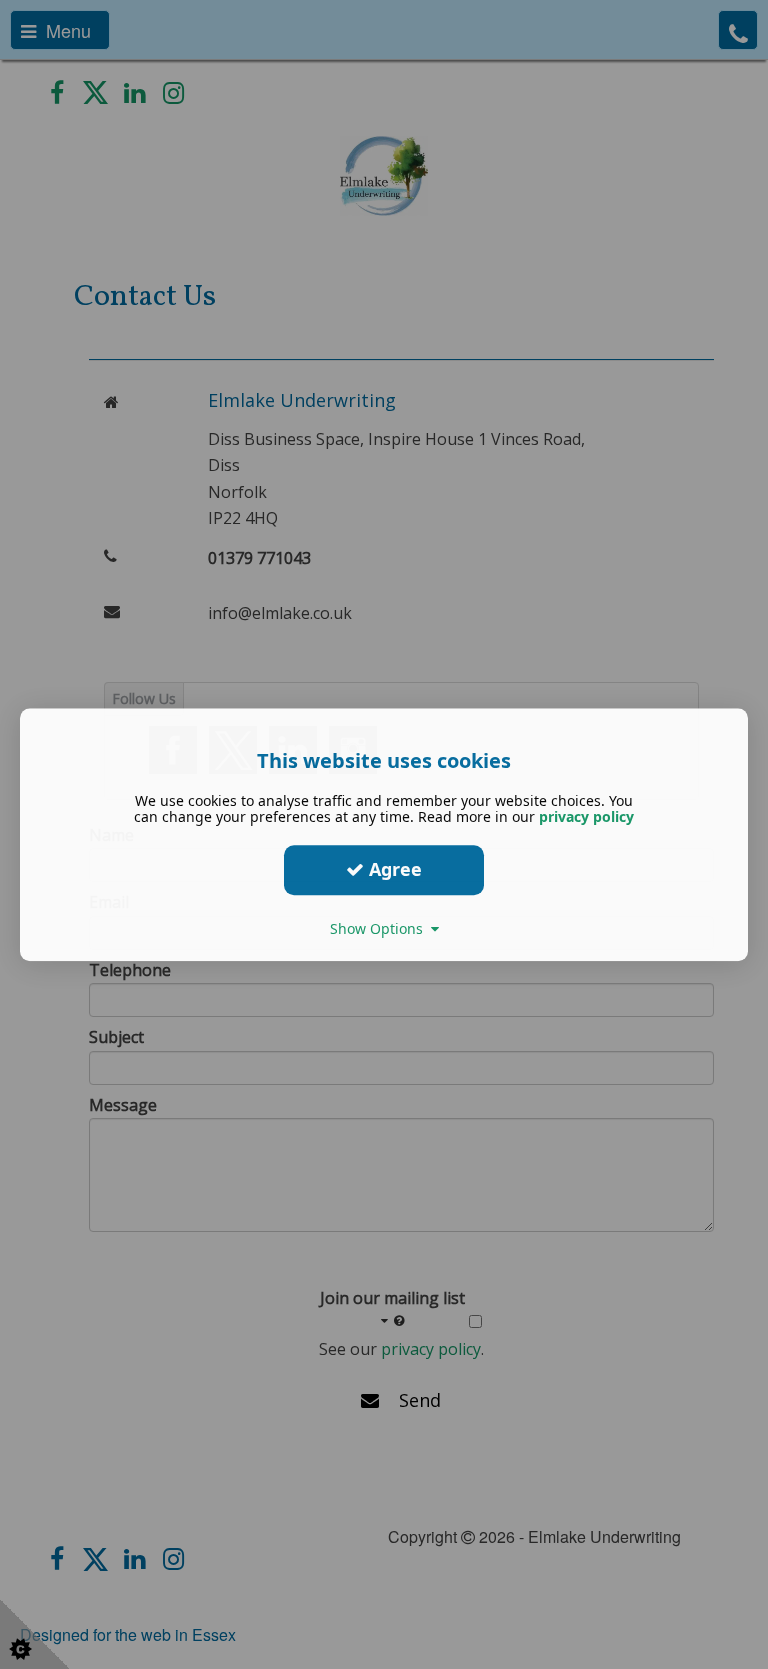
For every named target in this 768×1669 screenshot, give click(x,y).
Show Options (380, 928)
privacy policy (586, 816)
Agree (393, 869)
